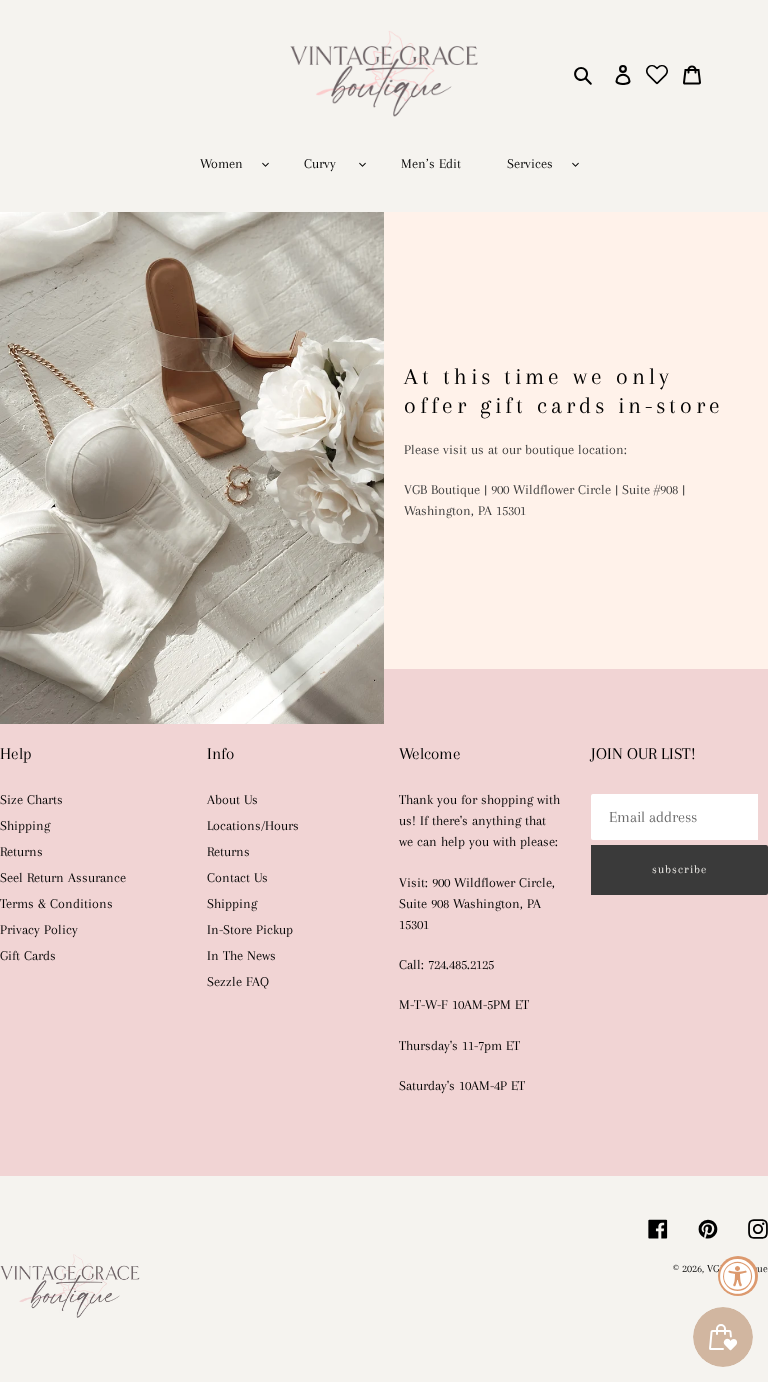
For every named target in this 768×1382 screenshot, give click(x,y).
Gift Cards (28, 955)
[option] (384, 468)
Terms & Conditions (56, 903)
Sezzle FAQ (238, 981)
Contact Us (237, 877)
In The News (241, 955)
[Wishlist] (657, 73)
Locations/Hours (253, 825)
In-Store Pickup (250, 929)
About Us (232, 799)
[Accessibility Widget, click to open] (738, 1276)
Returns (21, 851)
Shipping (25, 825)
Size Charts (31, 799)
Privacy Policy (39, 929)
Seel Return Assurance (63, 877)
